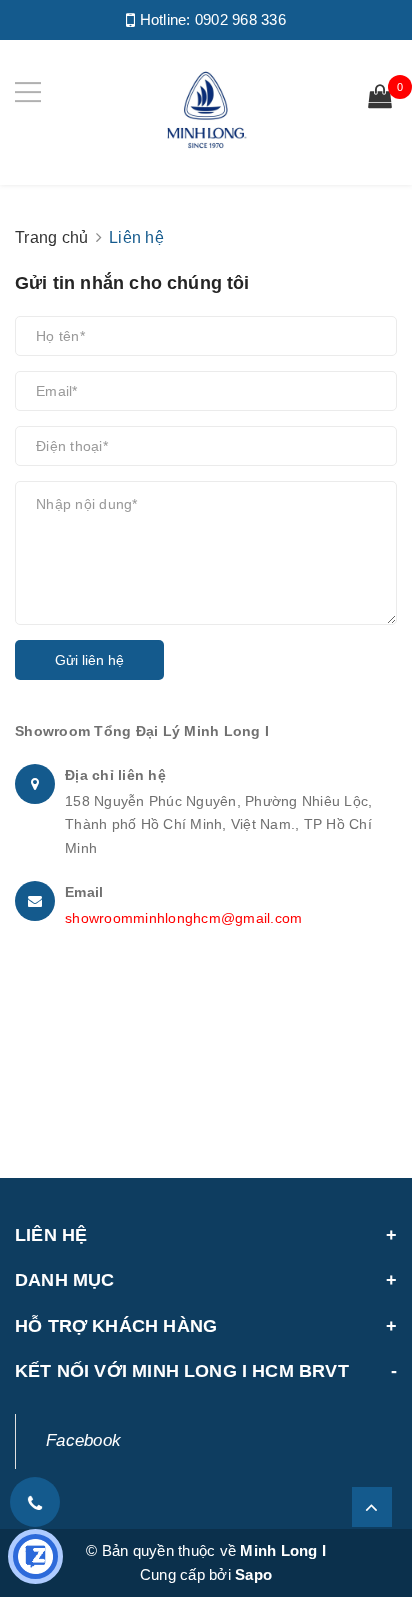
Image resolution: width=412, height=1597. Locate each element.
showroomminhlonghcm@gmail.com (183, 918)
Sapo (253, 1574)
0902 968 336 (240, 19)
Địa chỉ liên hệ (115, 775)
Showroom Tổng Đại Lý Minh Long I (142, 731)
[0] (380, 99)
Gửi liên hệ (89, 660)
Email (84, 892)
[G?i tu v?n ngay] (35, 1556)
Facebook (83, 1440)
